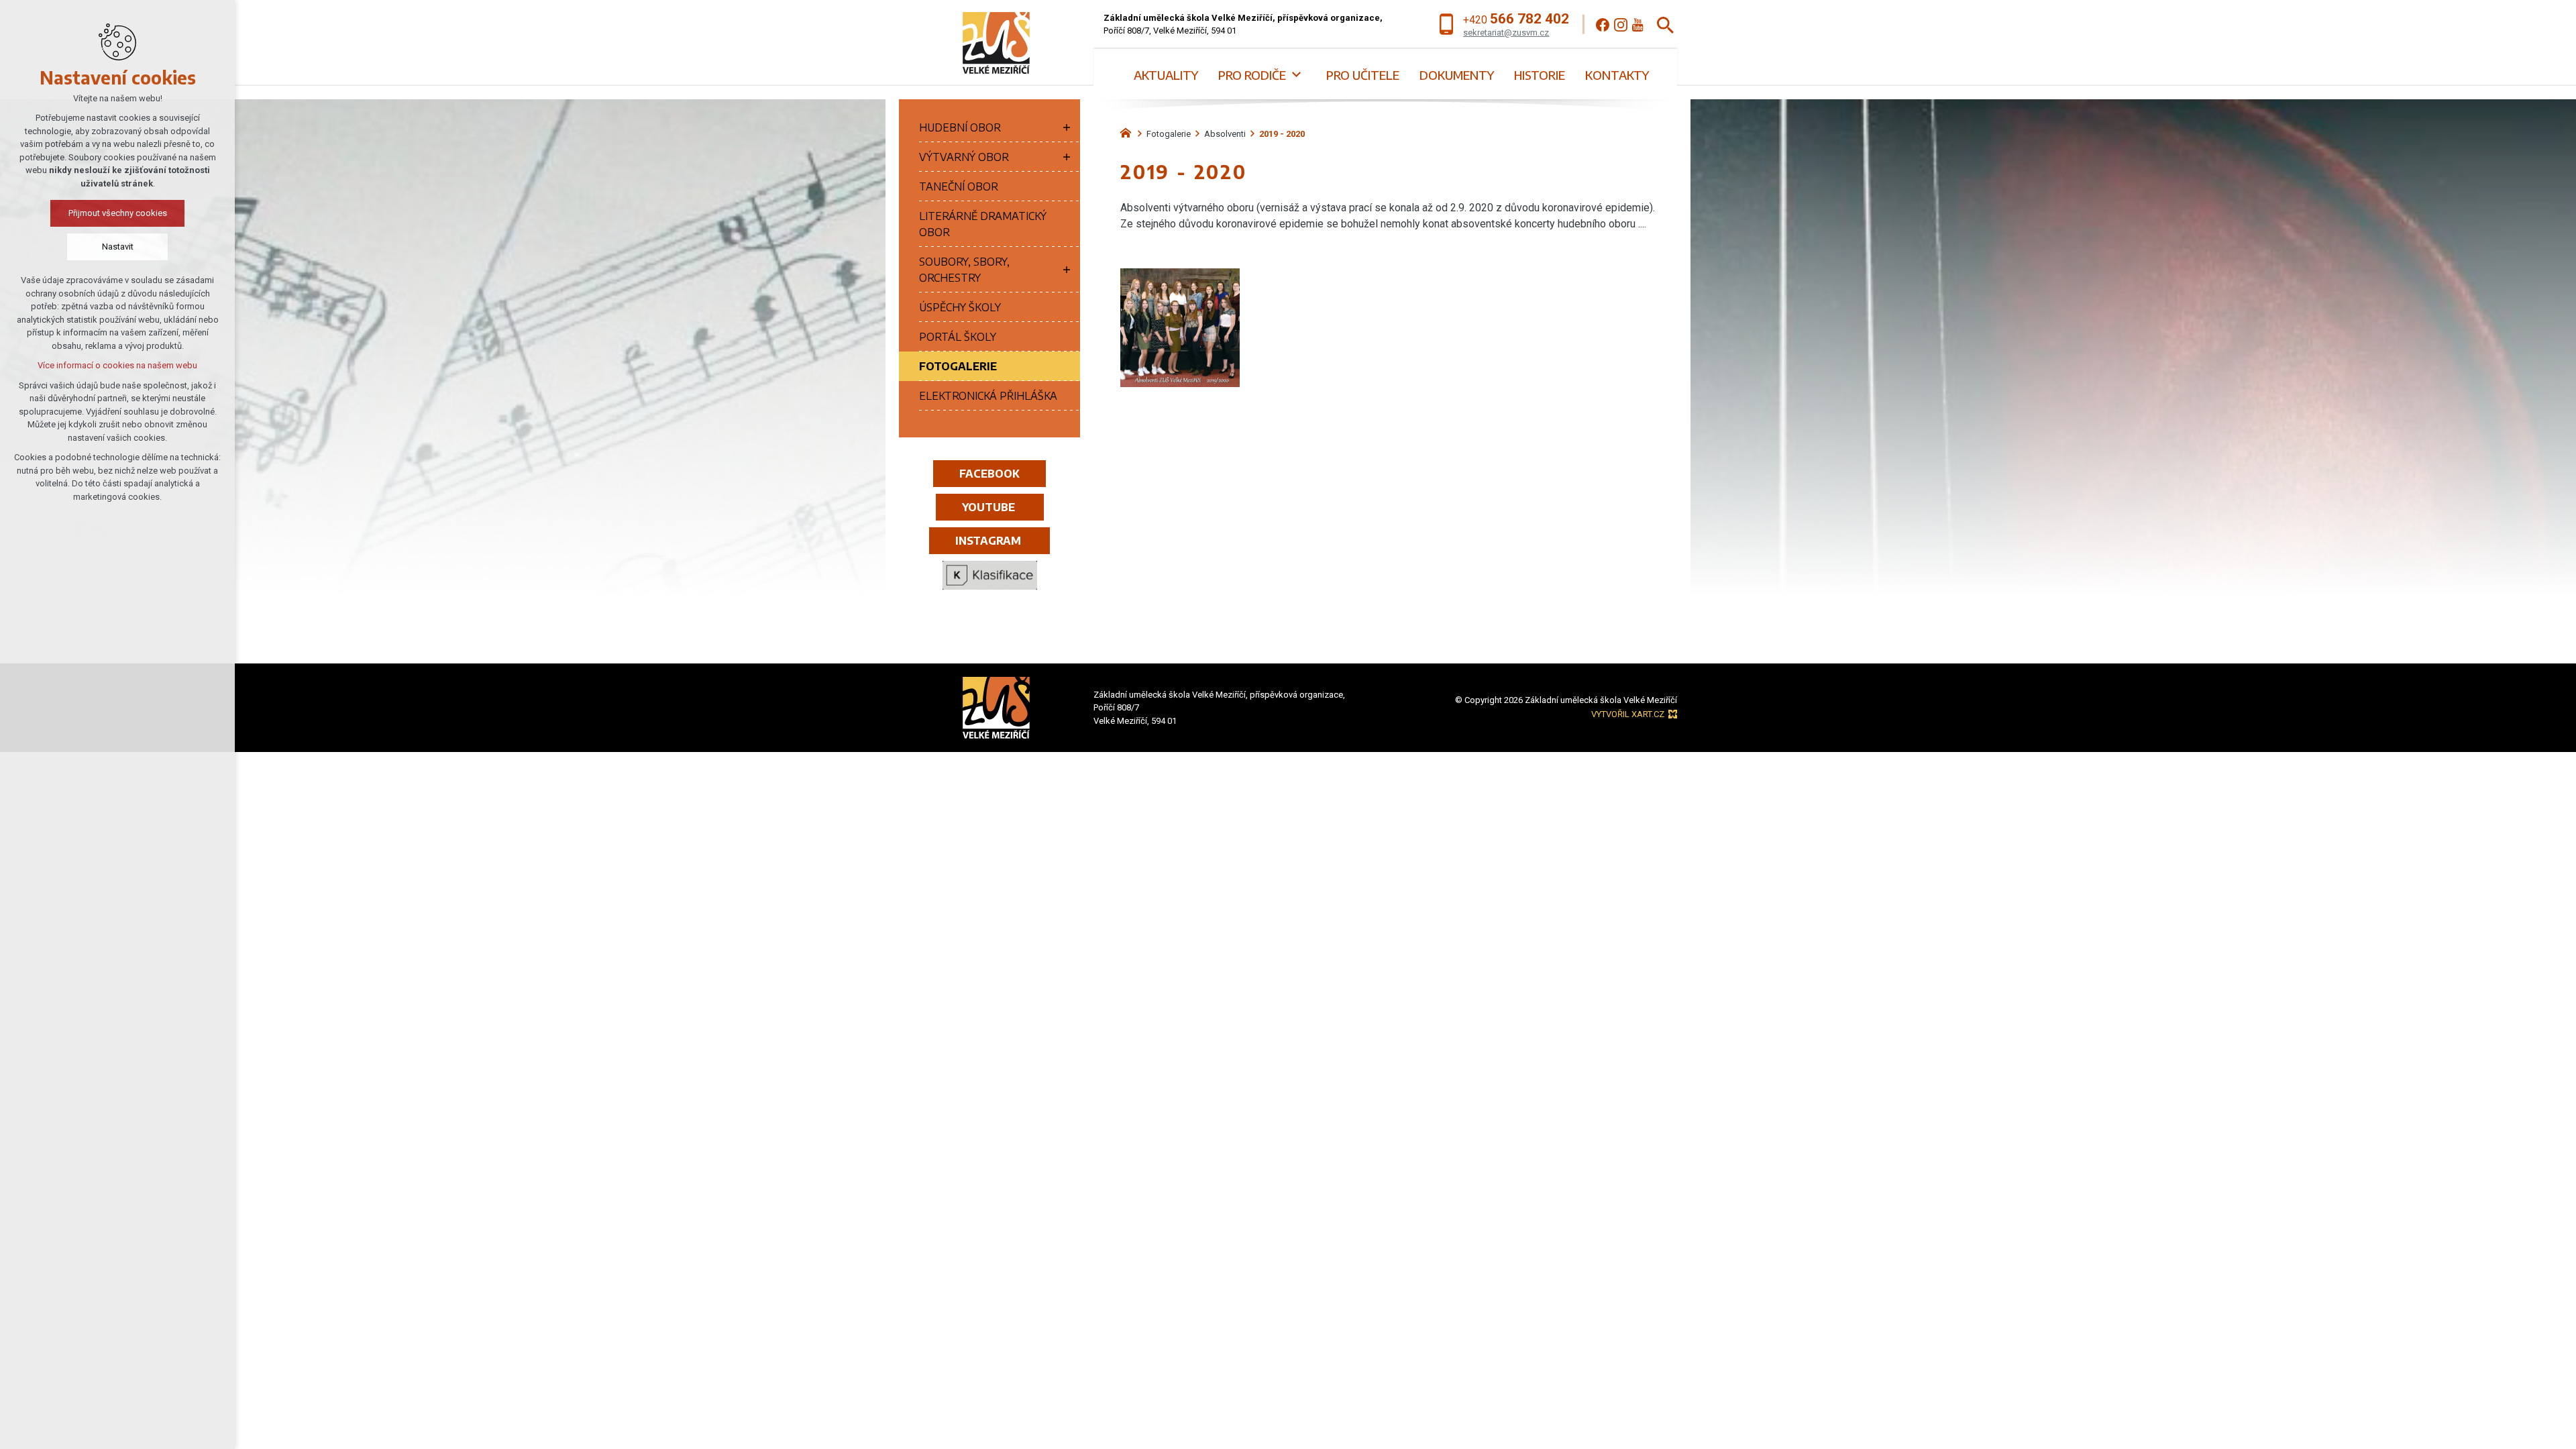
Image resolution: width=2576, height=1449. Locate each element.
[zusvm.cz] (1129, 131)
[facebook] (1603, 25)
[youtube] (1638, 25)
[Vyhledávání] (1665, 24)
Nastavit (118, 247)
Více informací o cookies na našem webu (117, 365)
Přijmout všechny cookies (118, 213)
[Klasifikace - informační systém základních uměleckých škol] (989, 576)
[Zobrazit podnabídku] (1296, 75)
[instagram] (1621, 25)
